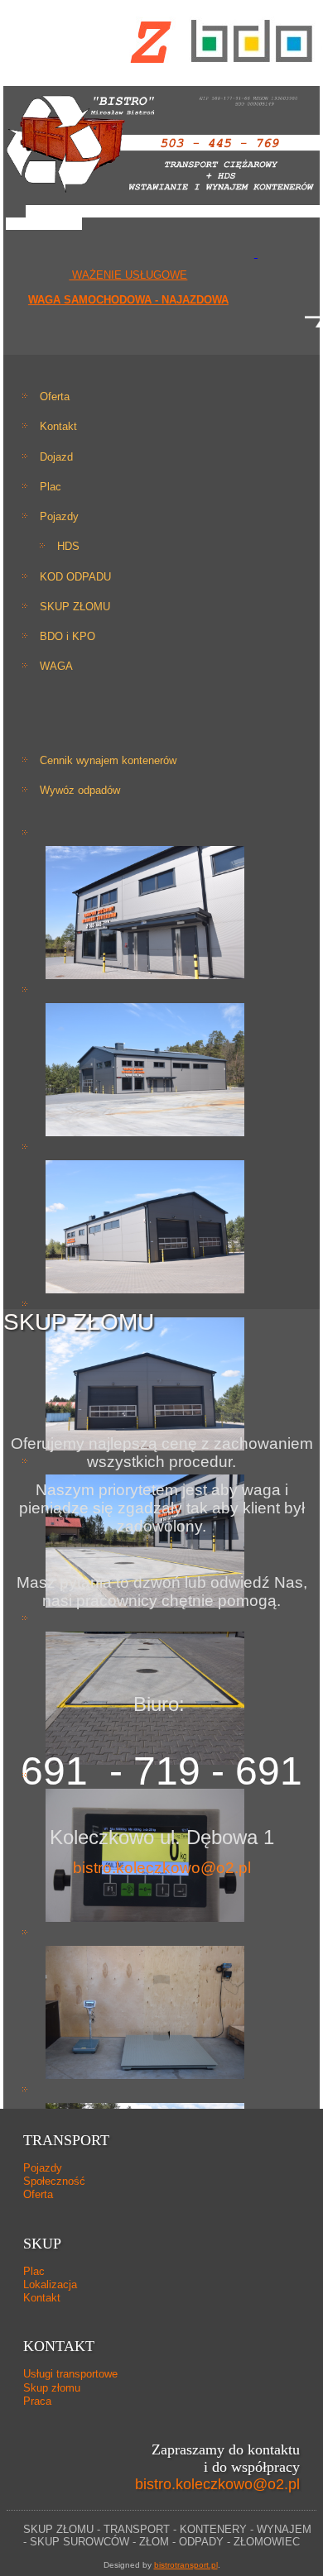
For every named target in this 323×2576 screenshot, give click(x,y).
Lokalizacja (50, 2284)
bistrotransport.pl (186, 2565)
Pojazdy (59, 516)
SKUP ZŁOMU (75, 607)
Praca (37, 2401)
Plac (51, 487)
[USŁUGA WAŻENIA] (256, 253)
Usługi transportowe (70, 2374)
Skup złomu (52, 2388)
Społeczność (54, 2181)
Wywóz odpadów (80, 790)
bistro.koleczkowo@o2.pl (162, 1868)
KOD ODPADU (75, 577)
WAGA (56, 666)
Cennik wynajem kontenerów (108, 760)
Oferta (55, 397)
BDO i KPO (67, 636)
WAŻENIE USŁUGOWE (128, 275)
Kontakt (58, 426)
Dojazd (56, 457)
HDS (68, 546)
